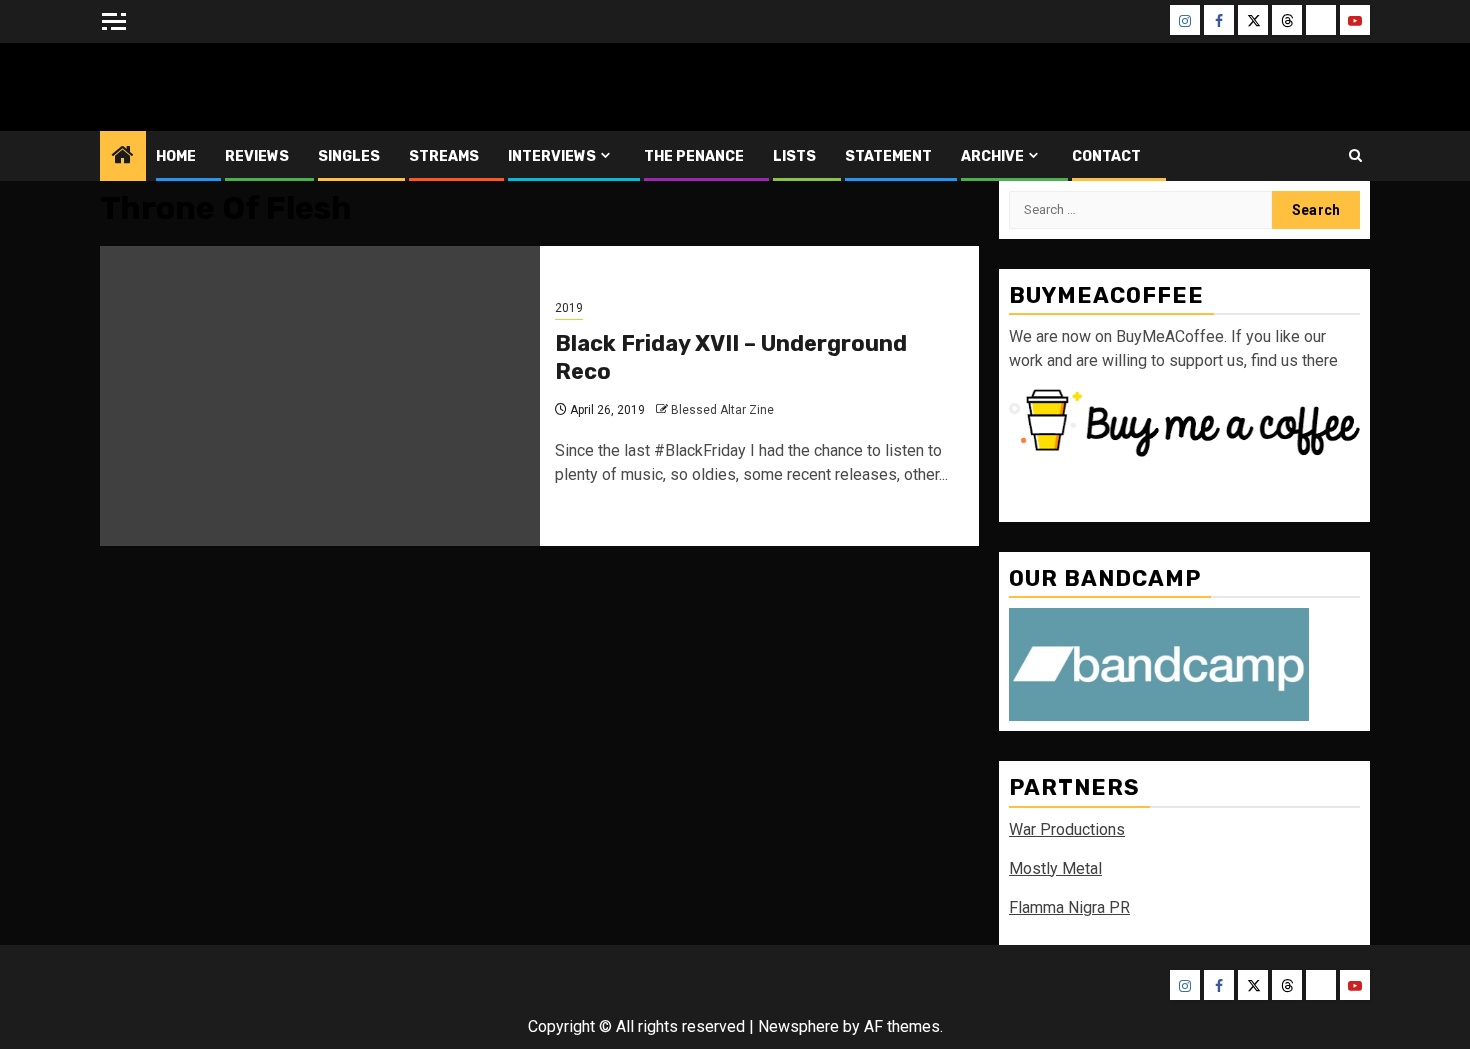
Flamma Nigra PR (1069, 907)
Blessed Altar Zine (232, 86)
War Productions (1067, 829)
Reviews (257, 156)
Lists (794, 156)
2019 (569, 308)
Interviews (552, 156)
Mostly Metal (1055, 868)
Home (176, 156)
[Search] (1355, 155)
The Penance (694, 156)
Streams (444, 156)
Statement (888, 156)
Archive (992, 156)
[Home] (123, 157)
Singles (349, 156)
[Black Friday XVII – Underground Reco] (320, 396)
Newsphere (798, 1026)
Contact (1106, 156)
